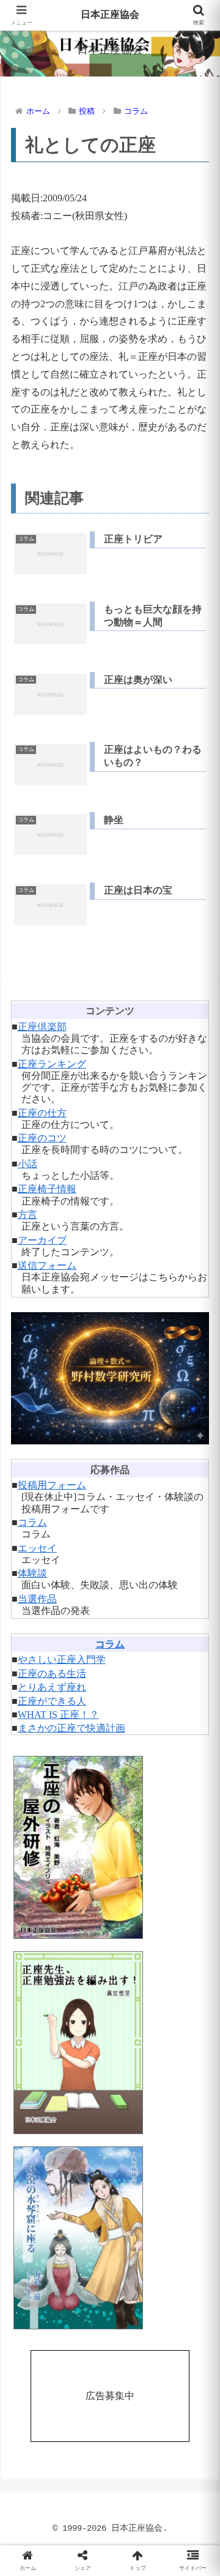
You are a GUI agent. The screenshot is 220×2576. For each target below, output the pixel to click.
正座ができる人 (52, 1701)
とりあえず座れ (52, 1687)
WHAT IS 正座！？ (58, 1715)
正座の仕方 (42, 1113)
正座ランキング (52, 1064)
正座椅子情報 (47, 1189)
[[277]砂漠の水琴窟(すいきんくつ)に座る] (110, 2238)
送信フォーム (47, 1265)
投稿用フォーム (52, 1485)
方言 (28, 1215)
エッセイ (37, 1548)
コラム (32, 1522)
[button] (196, 1879)
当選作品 (37, 1599)
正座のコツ (42, 1138)
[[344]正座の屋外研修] (110, 1847)
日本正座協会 (110, 15)
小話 (28, 1164)
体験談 (32, 1573)
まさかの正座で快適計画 (71, 1728)
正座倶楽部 (42, 1027)
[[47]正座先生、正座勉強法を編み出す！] (110, 2043)
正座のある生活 (52, 1674)
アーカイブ (42, 1240)
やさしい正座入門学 (62, 1659)
